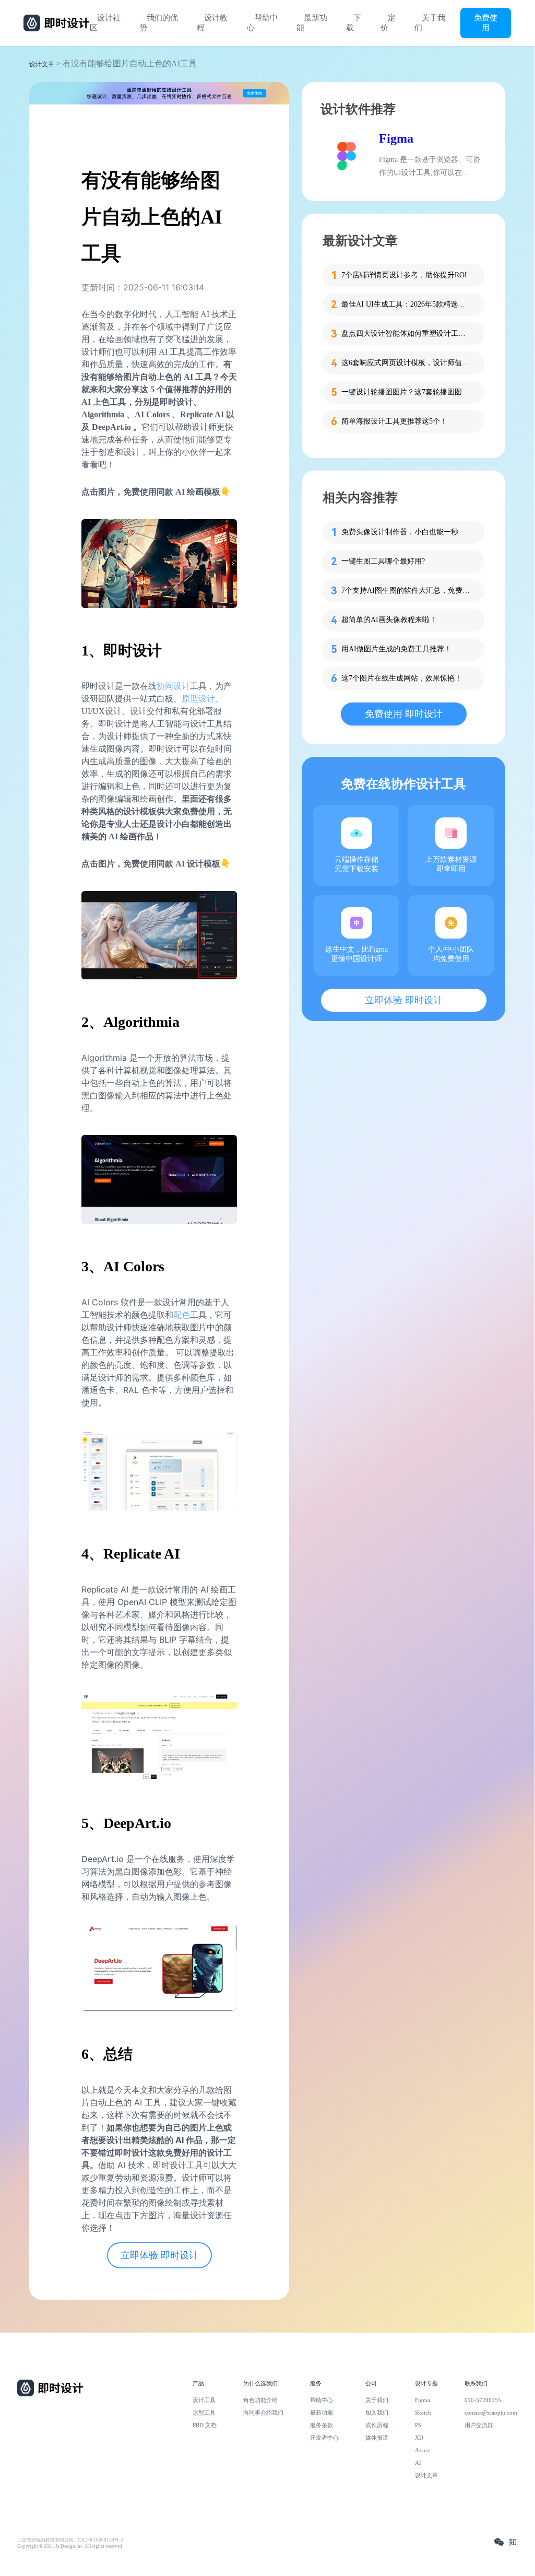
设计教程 (212, 23)
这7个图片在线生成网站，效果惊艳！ (402, 678)
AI (418, 2463)
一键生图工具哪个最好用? (383, 561)
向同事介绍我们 (263, 2413)
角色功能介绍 (260, 2400)
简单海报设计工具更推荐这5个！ (394, 421)
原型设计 (198, 699)
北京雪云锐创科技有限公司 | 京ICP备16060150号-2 (70, 2540)
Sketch (423, 2413)
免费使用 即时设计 (404, 714)
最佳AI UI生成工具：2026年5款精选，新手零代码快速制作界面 (407, 304)
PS (418, 2425)
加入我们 (377, 2413)
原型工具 (204, 2413)
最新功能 (312, 23)
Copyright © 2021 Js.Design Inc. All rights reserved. (70, 2546)
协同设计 (173, 686)
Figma (396, 138)
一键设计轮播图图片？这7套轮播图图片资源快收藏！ (407, 392)
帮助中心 (262, 23)
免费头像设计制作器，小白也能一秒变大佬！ (407, 532)
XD (419, 2438)
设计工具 (204, 2400)
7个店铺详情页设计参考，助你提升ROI (404, 275)
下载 (354, 23)
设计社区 (105, 23)
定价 (388, 23)
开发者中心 (324, 2438)
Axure (423, 2450)
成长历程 (377, 2425)
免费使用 (486, 22)
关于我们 (430, 23)
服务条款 (322, 2425)
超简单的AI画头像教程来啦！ (389, 620)
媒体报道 (377, 2438)
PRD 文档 (205, 2425)
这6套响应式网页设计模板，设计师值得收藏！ (407, 363)
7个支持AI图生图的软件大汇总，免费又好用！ (407, 590)
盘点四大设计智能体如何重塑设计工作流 (407, 333)
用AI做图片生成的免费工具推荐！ (396, 649)
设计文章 (42, 64)
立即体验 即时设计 (159, 2255)
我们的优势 (159, 23)
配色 (182, 1315)
